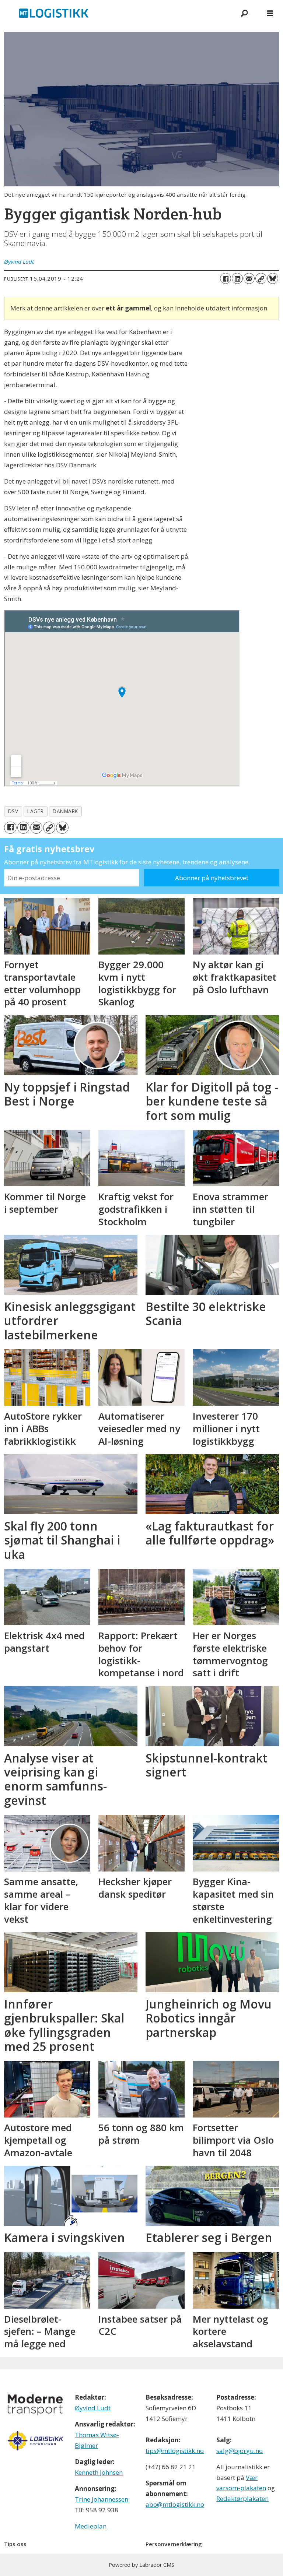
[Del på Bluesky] (273, 278)
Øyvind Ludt (93, 2408)
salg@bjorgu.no (240, 2451)
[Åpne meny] (270, 13)
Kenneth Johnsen (99, 2472)
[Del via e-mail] (249, 278)
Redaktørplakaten (242, 2498)
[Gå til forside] (116, 13)
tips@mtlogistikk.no (175, 2451)
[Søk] (244, 13)
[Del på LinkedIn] (237, 278)
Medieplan (91, 2526)
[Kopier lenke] (261, 278)
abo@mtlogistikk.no (175, 2504)
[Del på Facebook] (226, 278)
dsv (13, 811)
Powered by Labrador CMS (141, 2565)
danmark (65, 811)
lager (35, 811)
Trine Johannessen (102, 2499)
